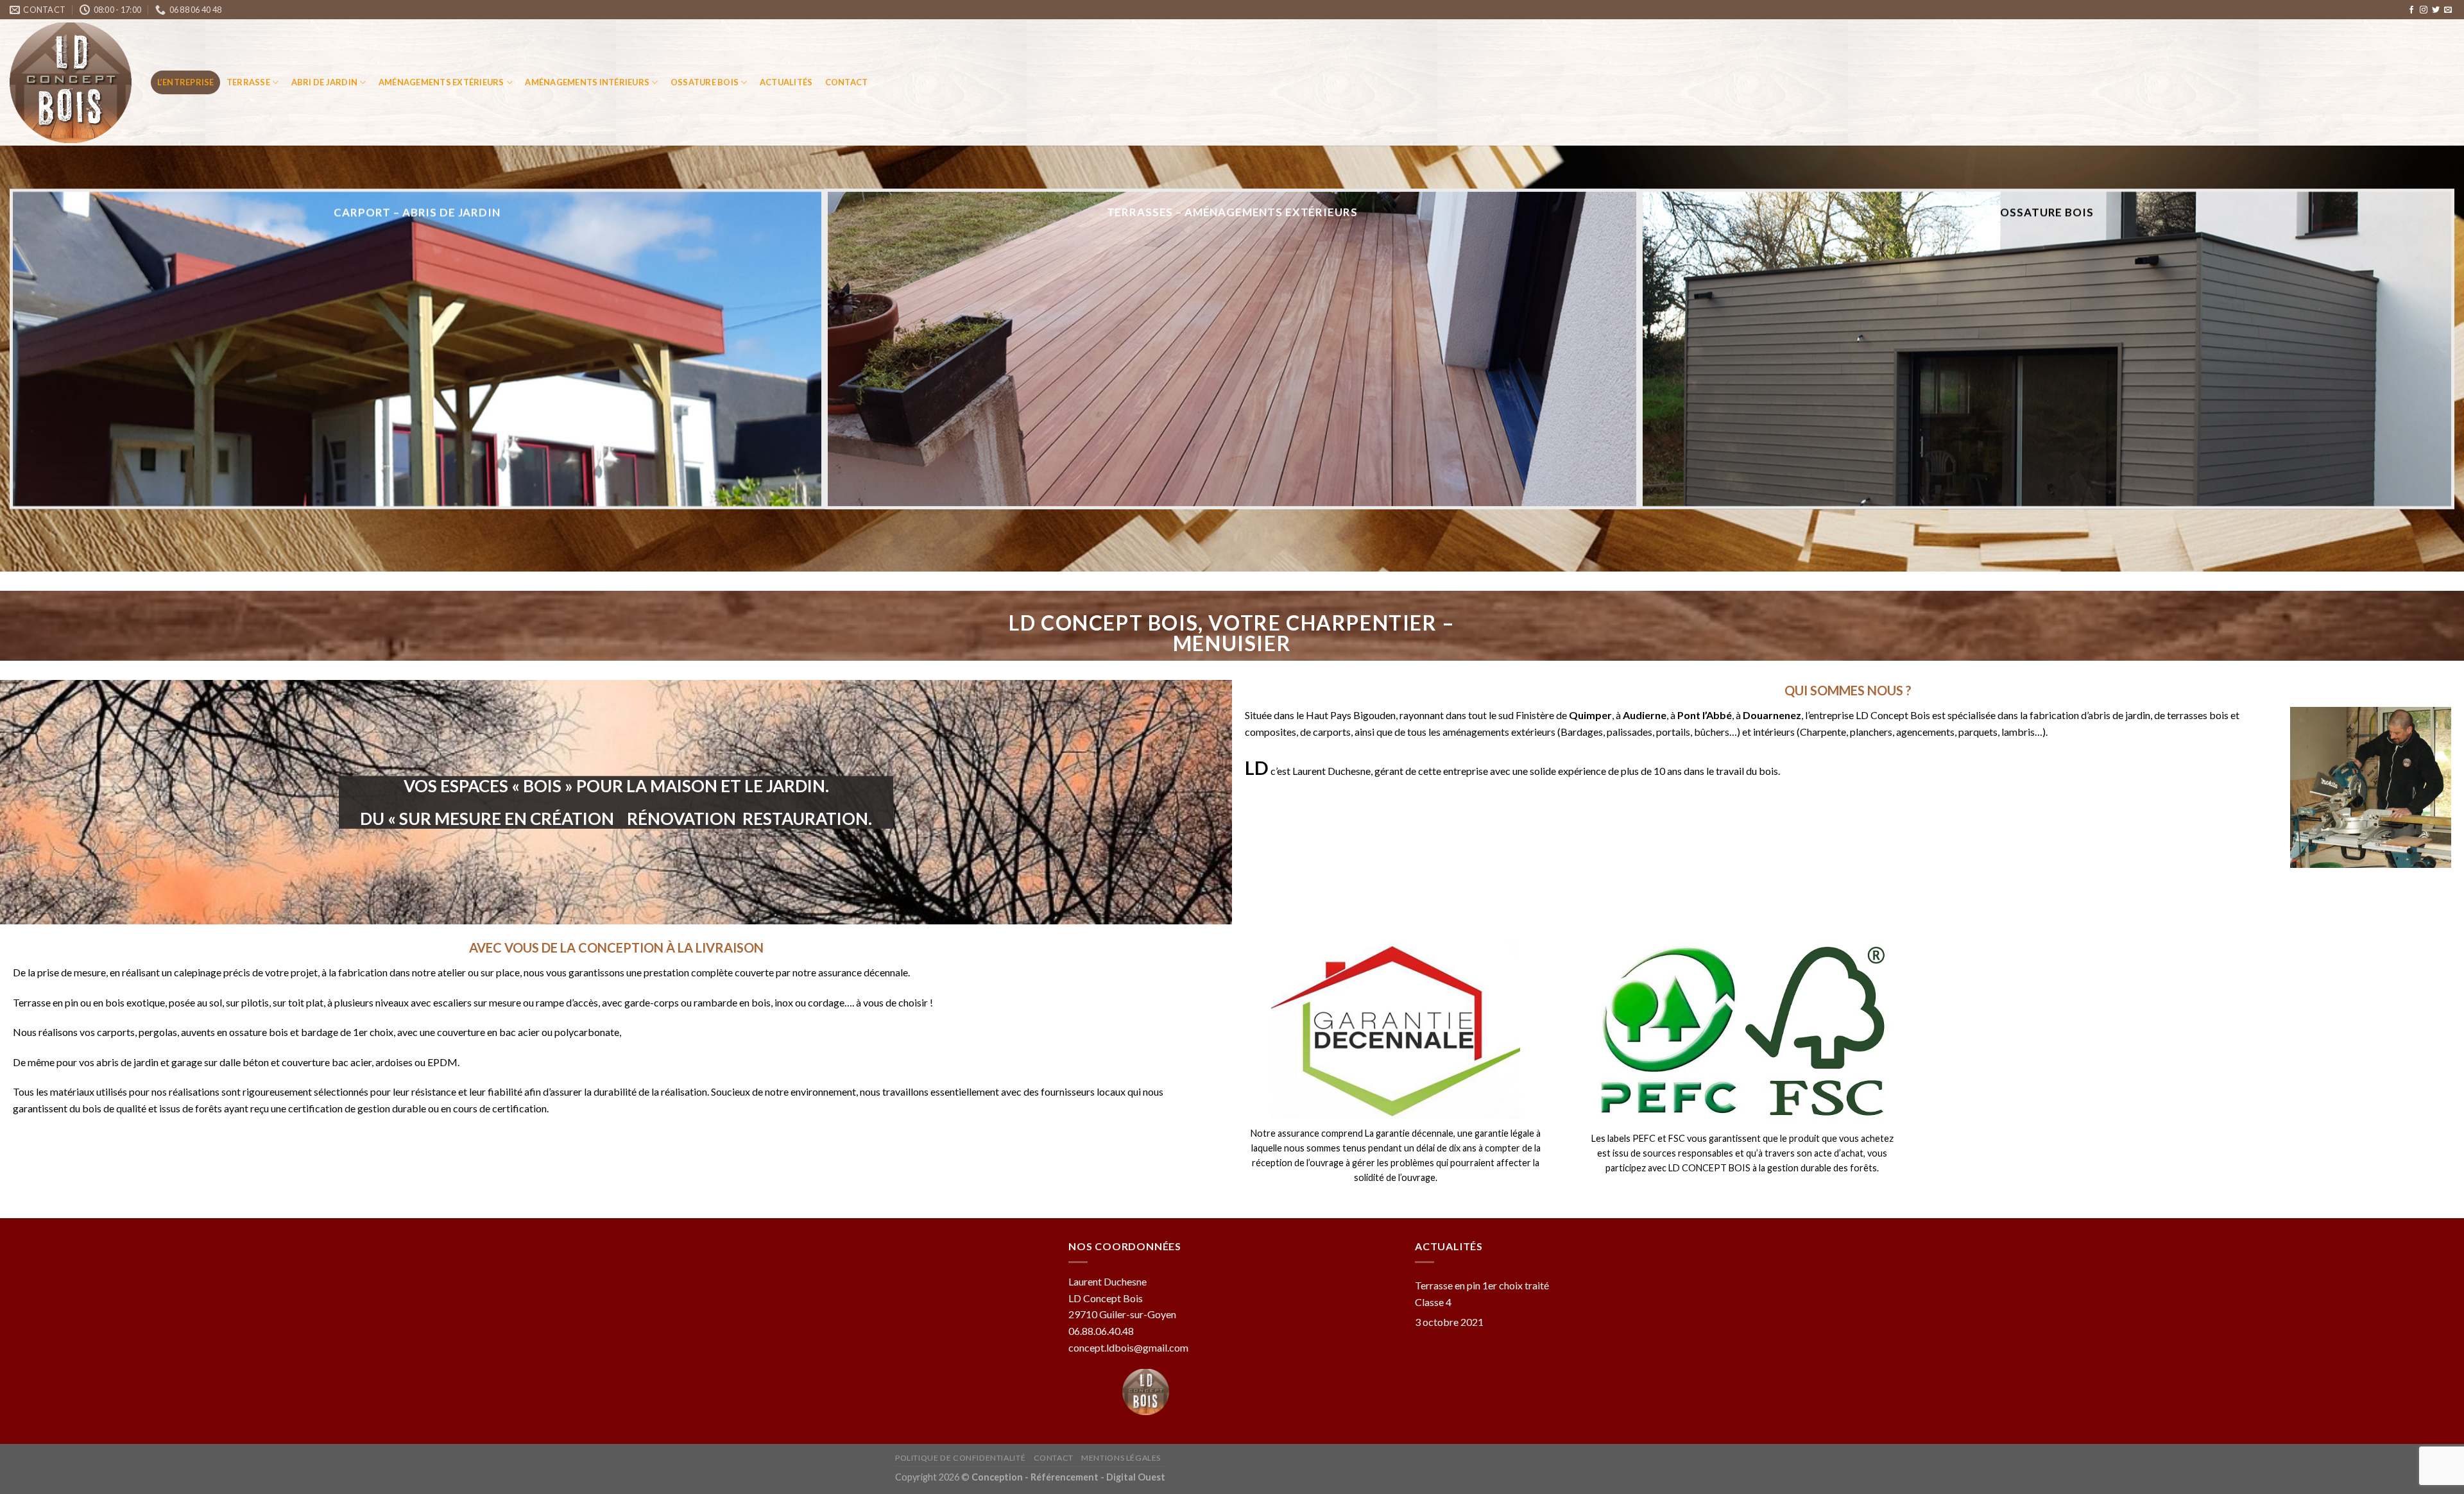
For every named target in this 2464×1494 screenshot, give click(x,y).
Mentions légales (1121, 1458)
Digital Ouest (1135, 1477)
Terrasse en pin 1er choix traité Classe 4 (1482, 1294)
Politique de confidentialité (960, 1458)
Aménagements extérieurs (441, 82)
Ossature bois (705, 82)
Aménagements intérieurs (587, 82)
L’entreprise (186, 82)
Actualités (786, 82)
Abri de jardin (325, 82)
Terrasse (248, 82)
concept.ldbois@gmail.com (1128, 1347)
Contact (847, 82)
